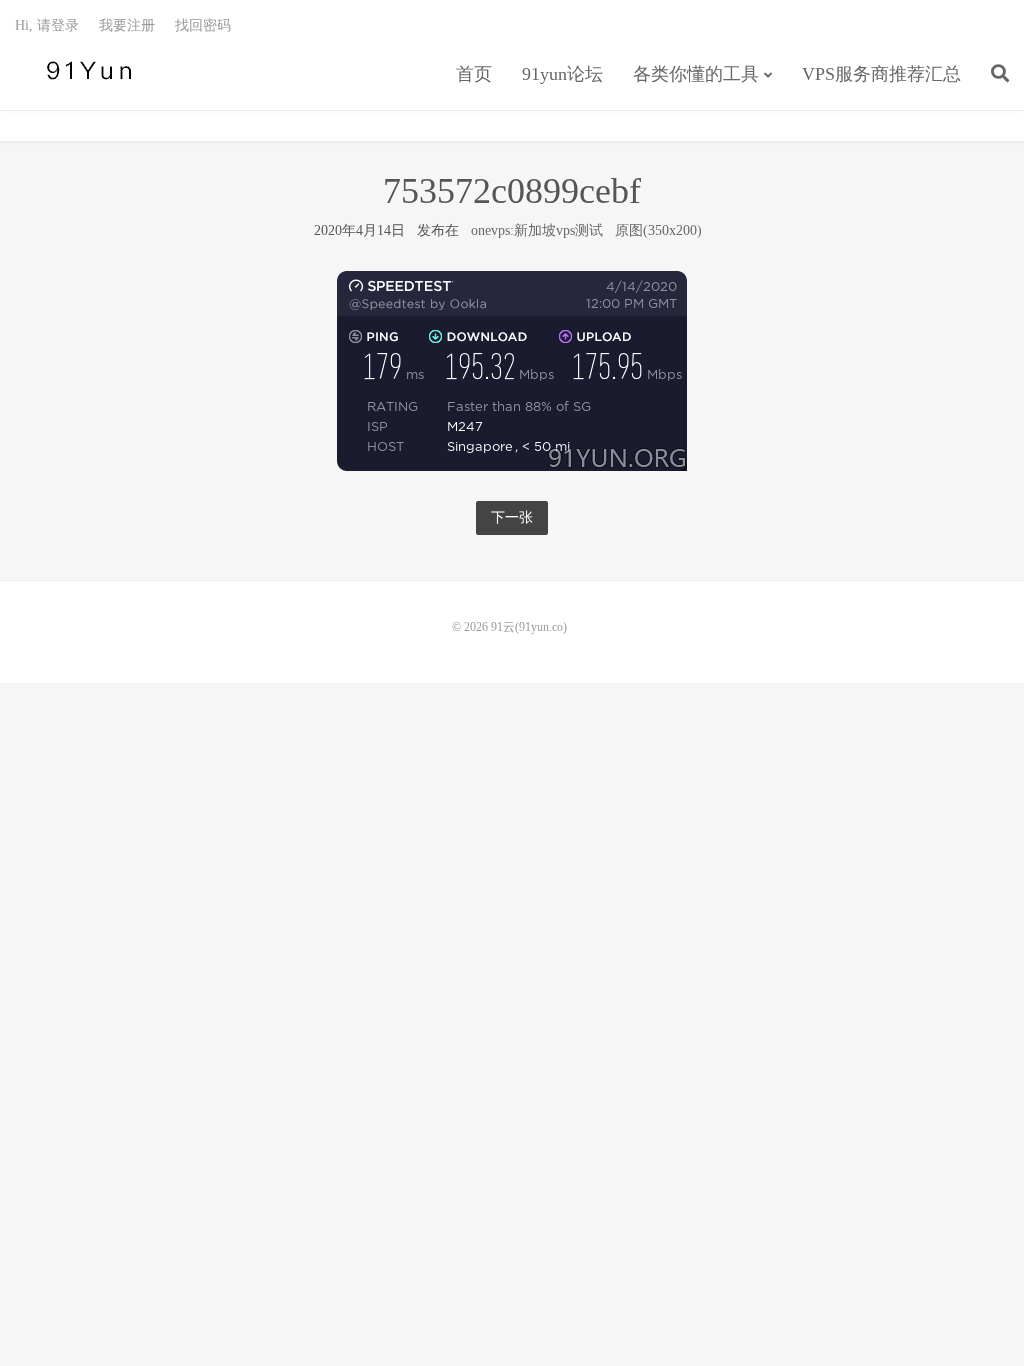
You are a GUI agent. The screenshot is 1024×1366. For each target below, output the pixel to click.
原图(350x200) (658, 230)
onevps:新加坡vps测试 (537, 230)
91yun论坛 (562, 74)
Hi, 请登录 (47, 25)
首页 (474, 74)
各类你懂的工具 (696, 74)
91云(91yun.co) (85, 71)
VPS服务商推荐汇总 (881, 74)
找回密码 (203, 25)
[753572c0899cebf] (512, 370)
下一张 (512, 517)
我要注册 (127, 25)
